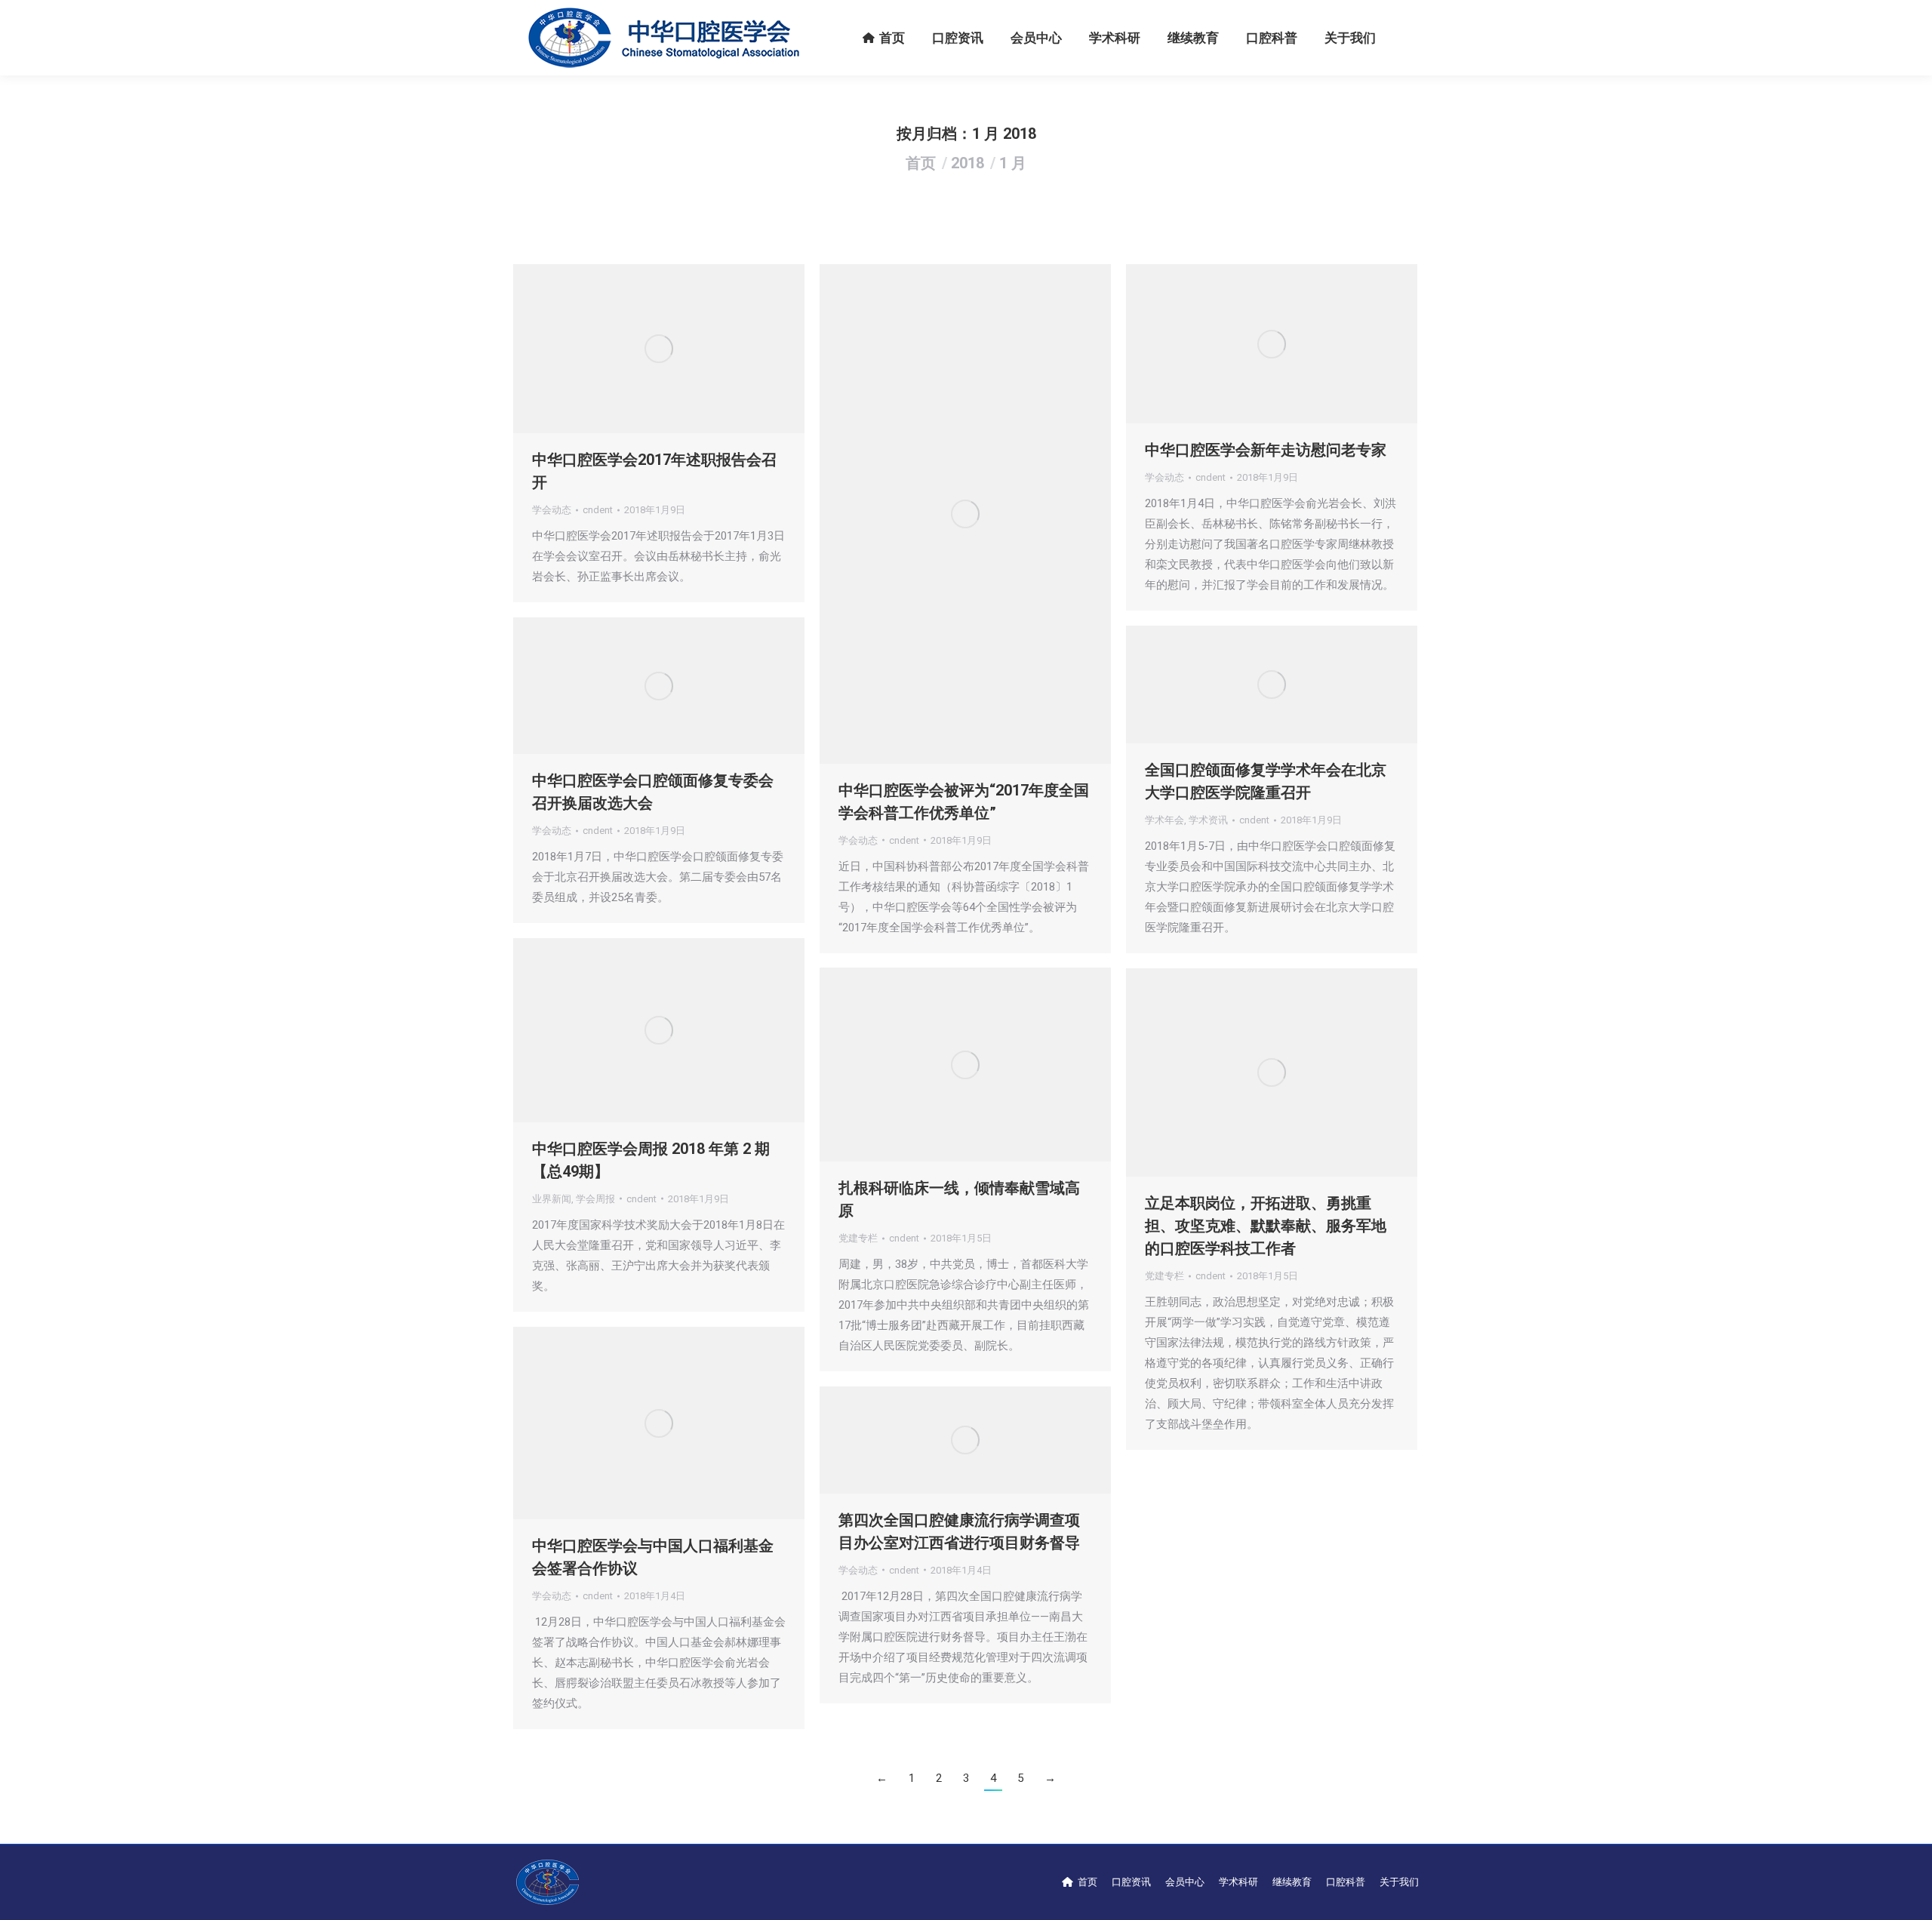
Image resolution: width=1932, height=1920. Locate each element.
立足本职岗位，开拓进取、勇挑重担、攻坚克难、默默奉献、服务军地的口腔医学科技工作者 (1266, 1226)
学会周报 (595, 1199)
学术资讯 (1208, 820)
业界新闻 (552, 1199)
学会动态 (552, 510)
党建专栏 (858, 1238)
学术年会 (1164, 820)
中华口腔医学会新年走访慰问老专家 (1266, 450)
